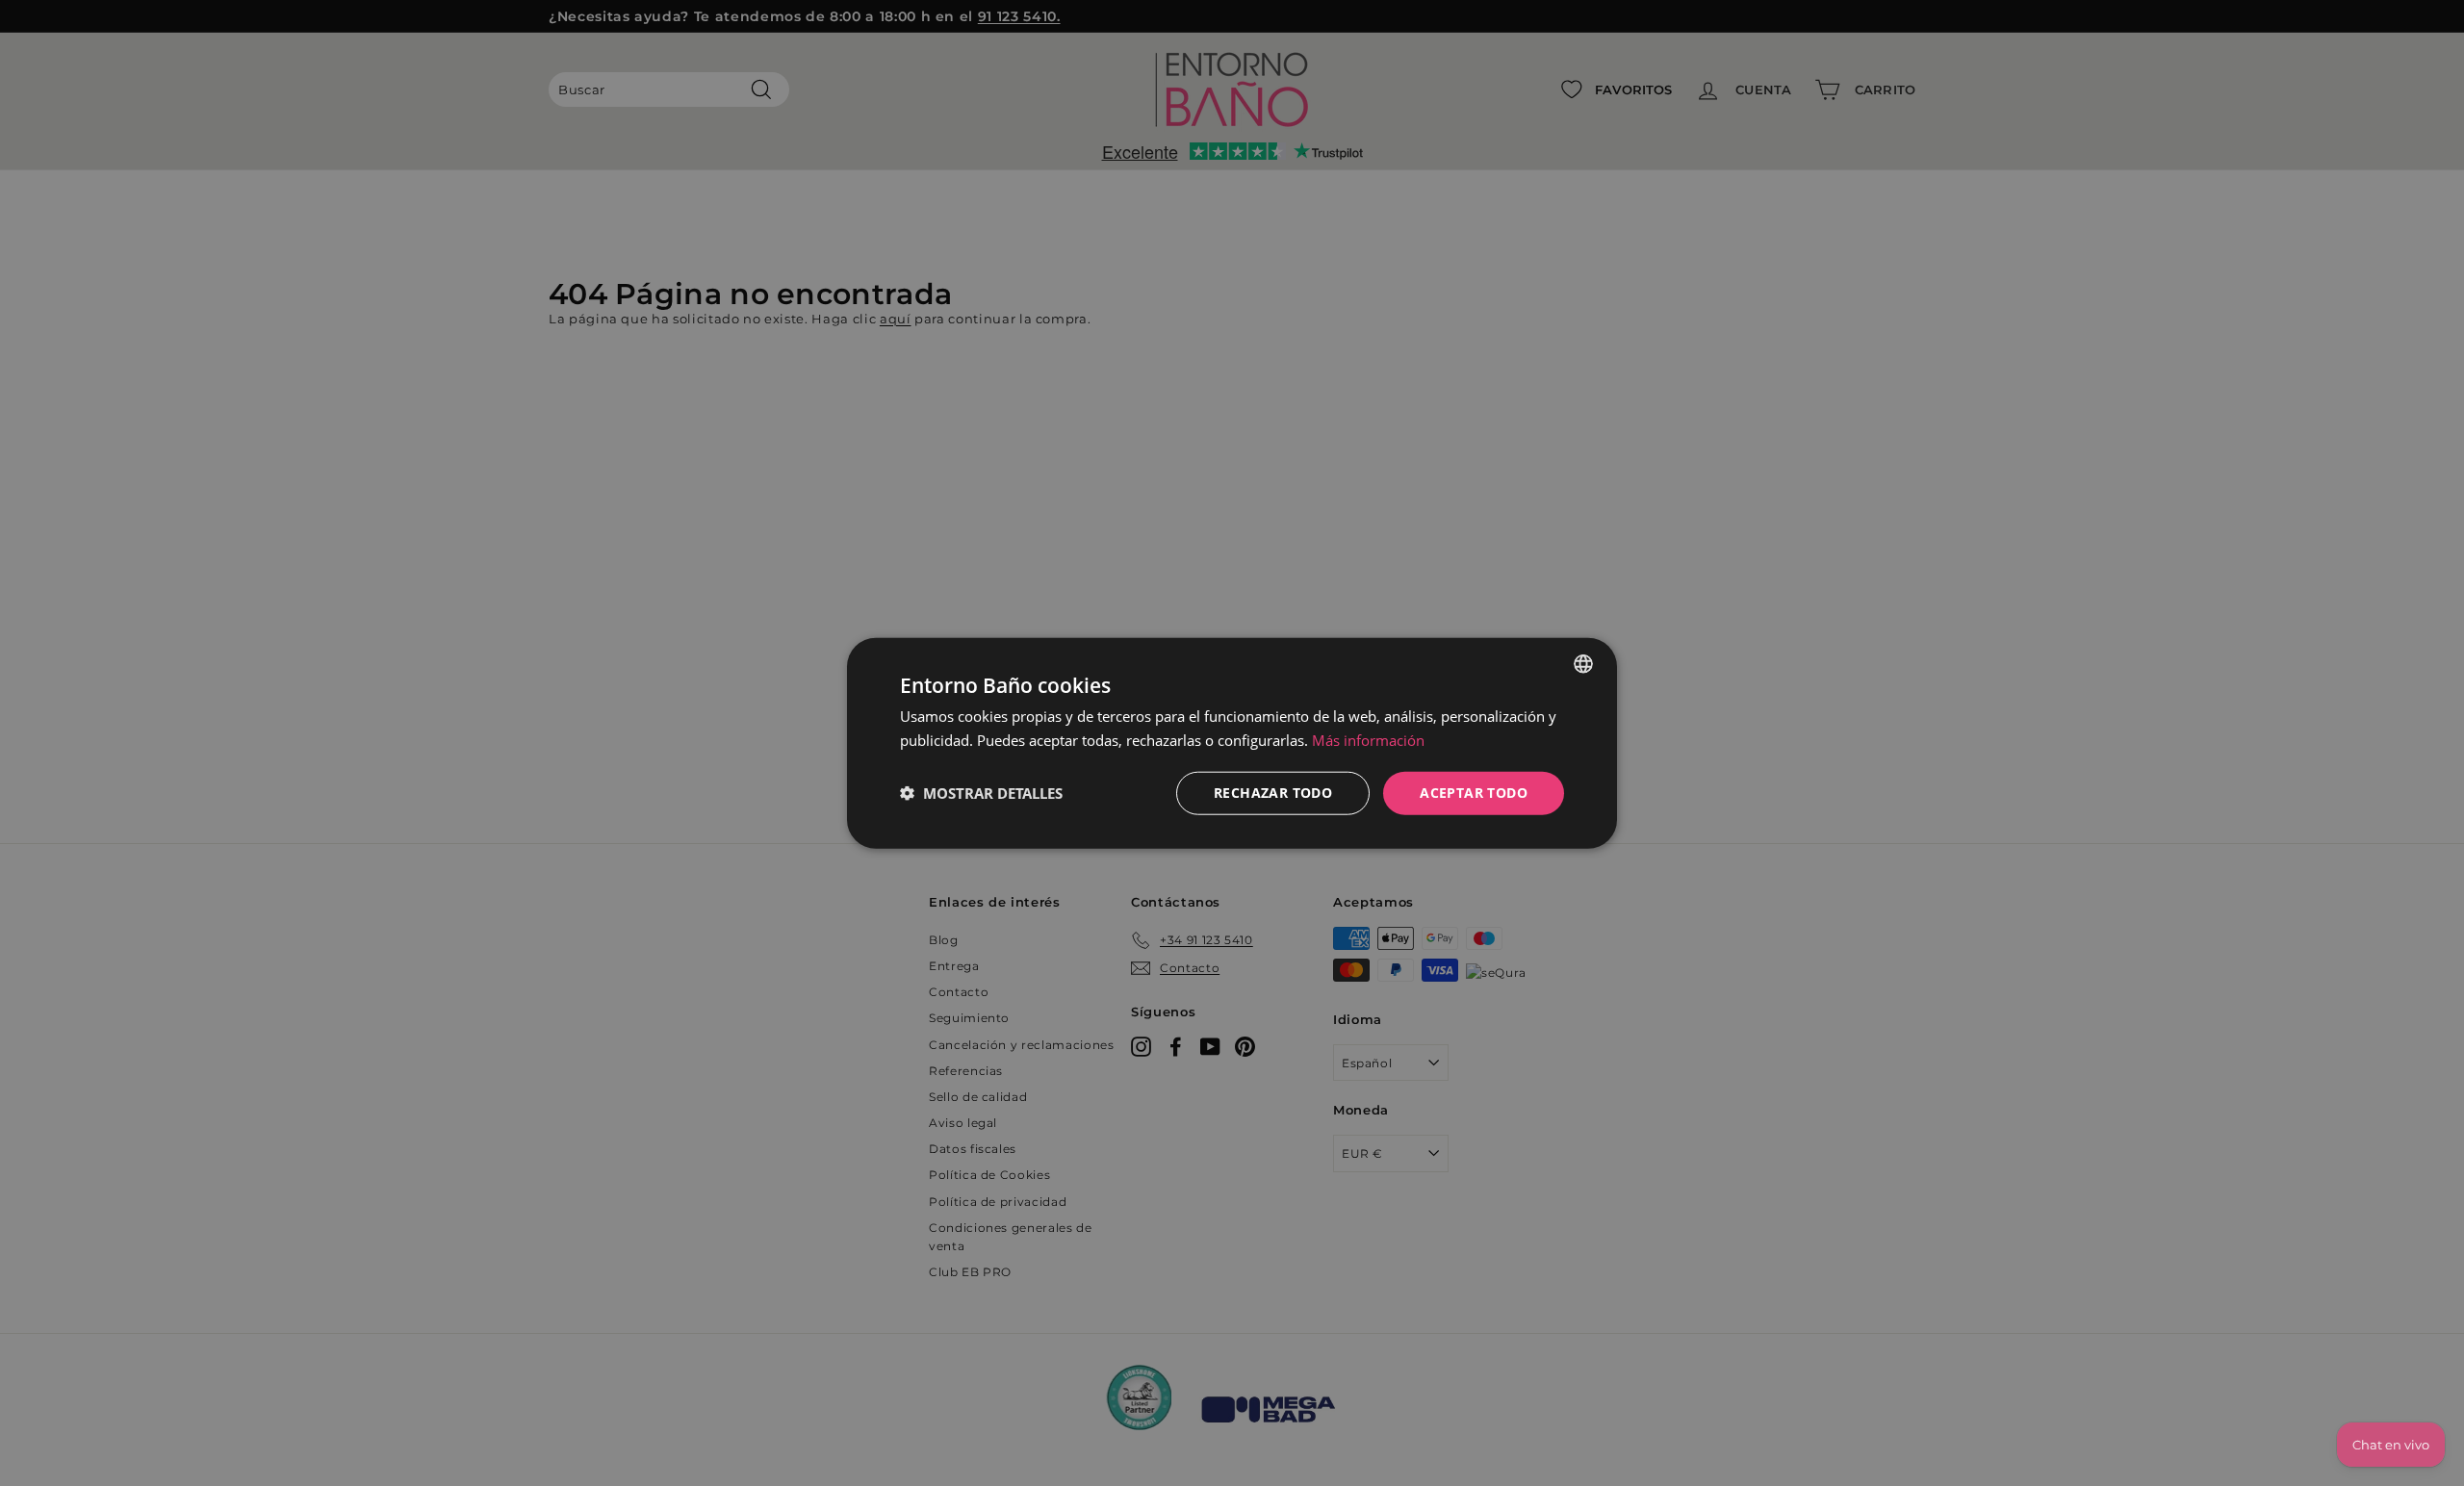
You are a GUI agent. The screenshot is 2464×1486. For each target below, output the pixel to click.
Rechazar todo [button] (1273, 793)
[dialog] (1232, 743)
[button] (981, 793)
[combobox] (1583, 664)
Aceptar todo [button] (1474, 793)
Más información (1368, 740)
